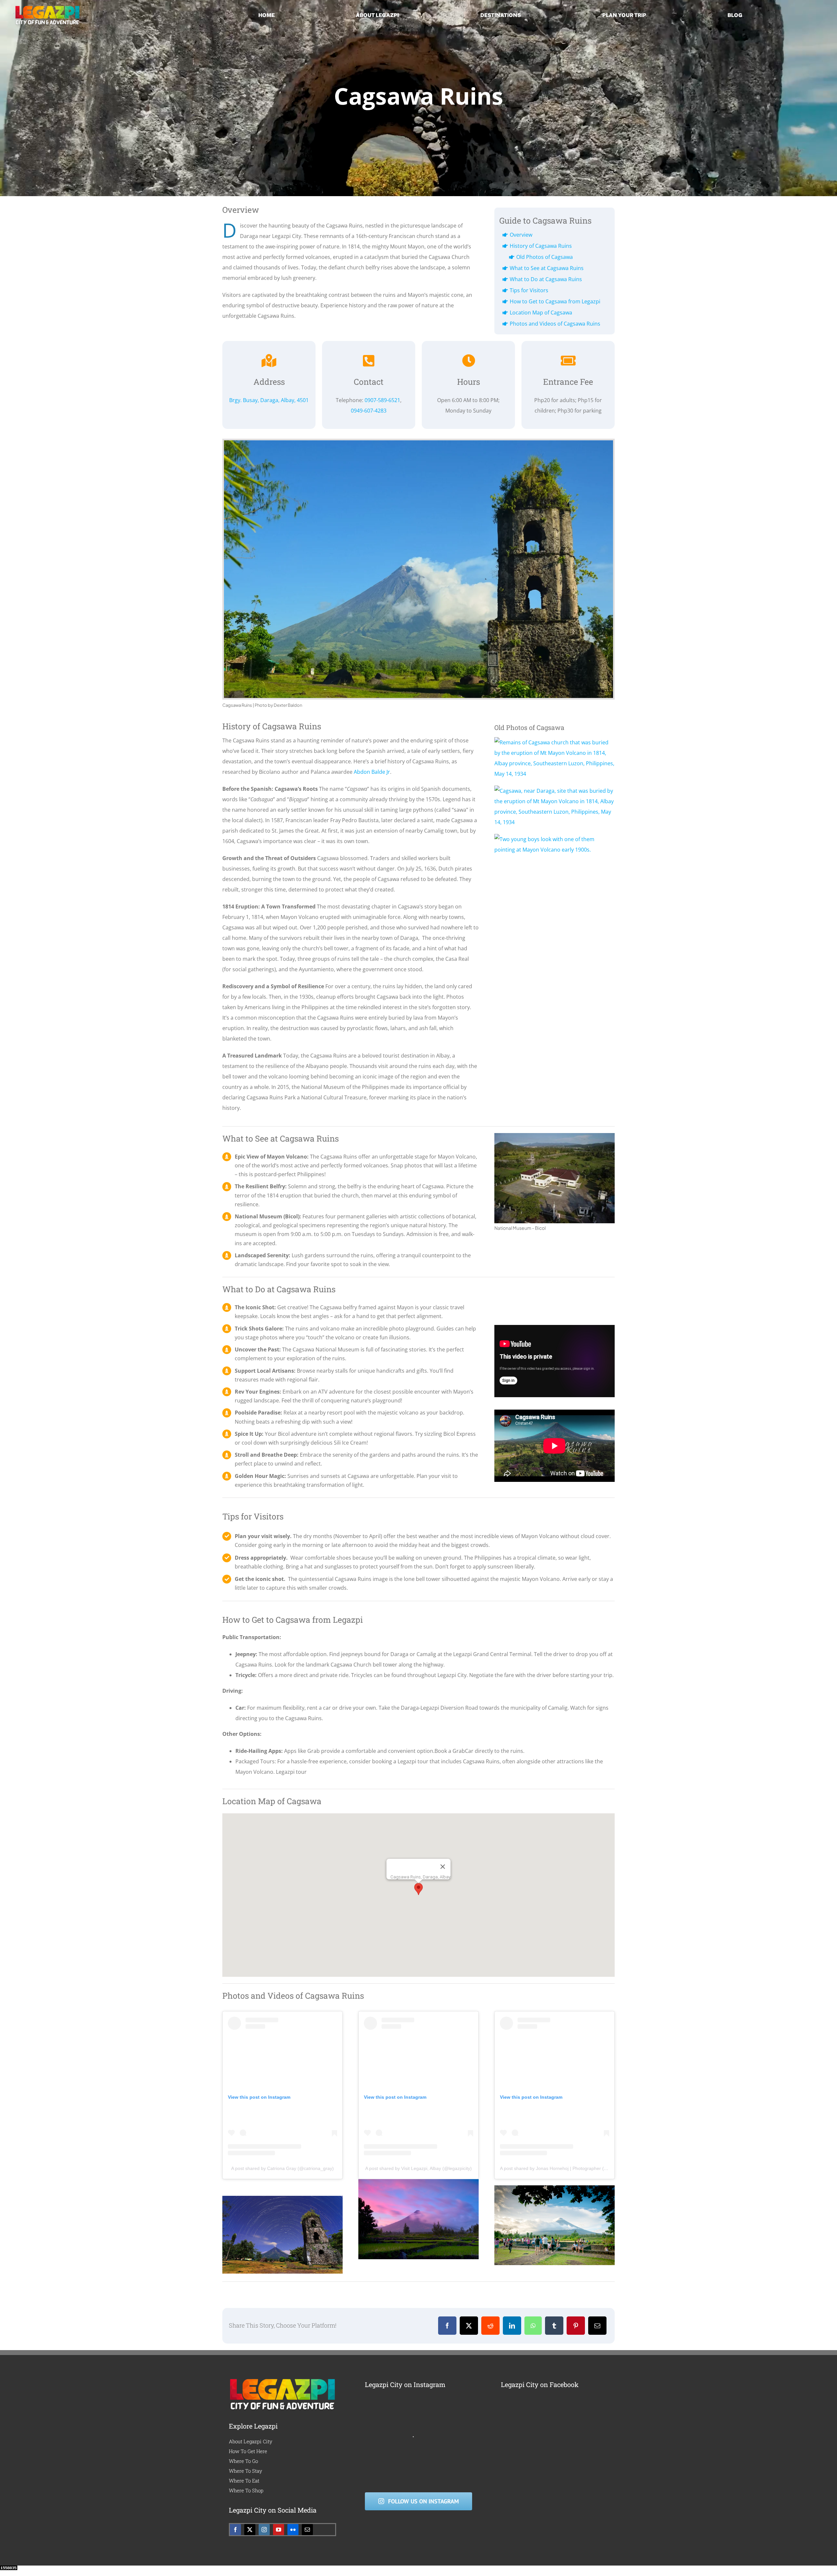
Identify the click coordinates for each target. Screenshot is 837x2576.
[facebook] (235, 2530)
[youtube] (279, 2530)
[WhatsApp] (533, 2326)
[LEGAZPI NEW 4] (47, 8)
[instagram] (264, 2530)
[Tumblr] (554, 2326)
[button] (418, 1889)
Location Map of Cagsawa (541, 313)
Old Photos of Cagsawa (545, 257)
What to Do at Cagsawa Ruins (546, 279)
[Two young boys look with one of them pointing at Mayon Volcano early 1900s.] (555, 839)
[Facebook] (447, 2326)
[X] (469, 2326)
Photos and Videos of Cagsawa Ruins (555, 324)
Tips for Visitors (529, 290)
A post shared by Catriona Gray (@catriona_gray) (282, 2168)
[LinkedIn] (512, 2326)
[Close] (443, 1867)
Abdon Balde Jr (372, 772)
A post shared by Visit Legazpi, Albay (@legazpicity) (418, 2168)
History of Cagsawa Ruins (541, 246)
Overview (521, 235)
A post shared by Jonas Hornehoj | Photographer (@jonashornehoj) (570, 2168)
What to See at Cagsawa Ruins (547, 268)
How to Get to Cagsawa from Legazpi (555, 301)
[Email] (597, 2326)
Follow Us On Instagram (423, 2501)
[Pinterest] (576, 2326)
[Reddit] (490, 2326)
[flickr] (293, 2530)
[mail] (307, 2530)
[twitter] (250, 2530)
